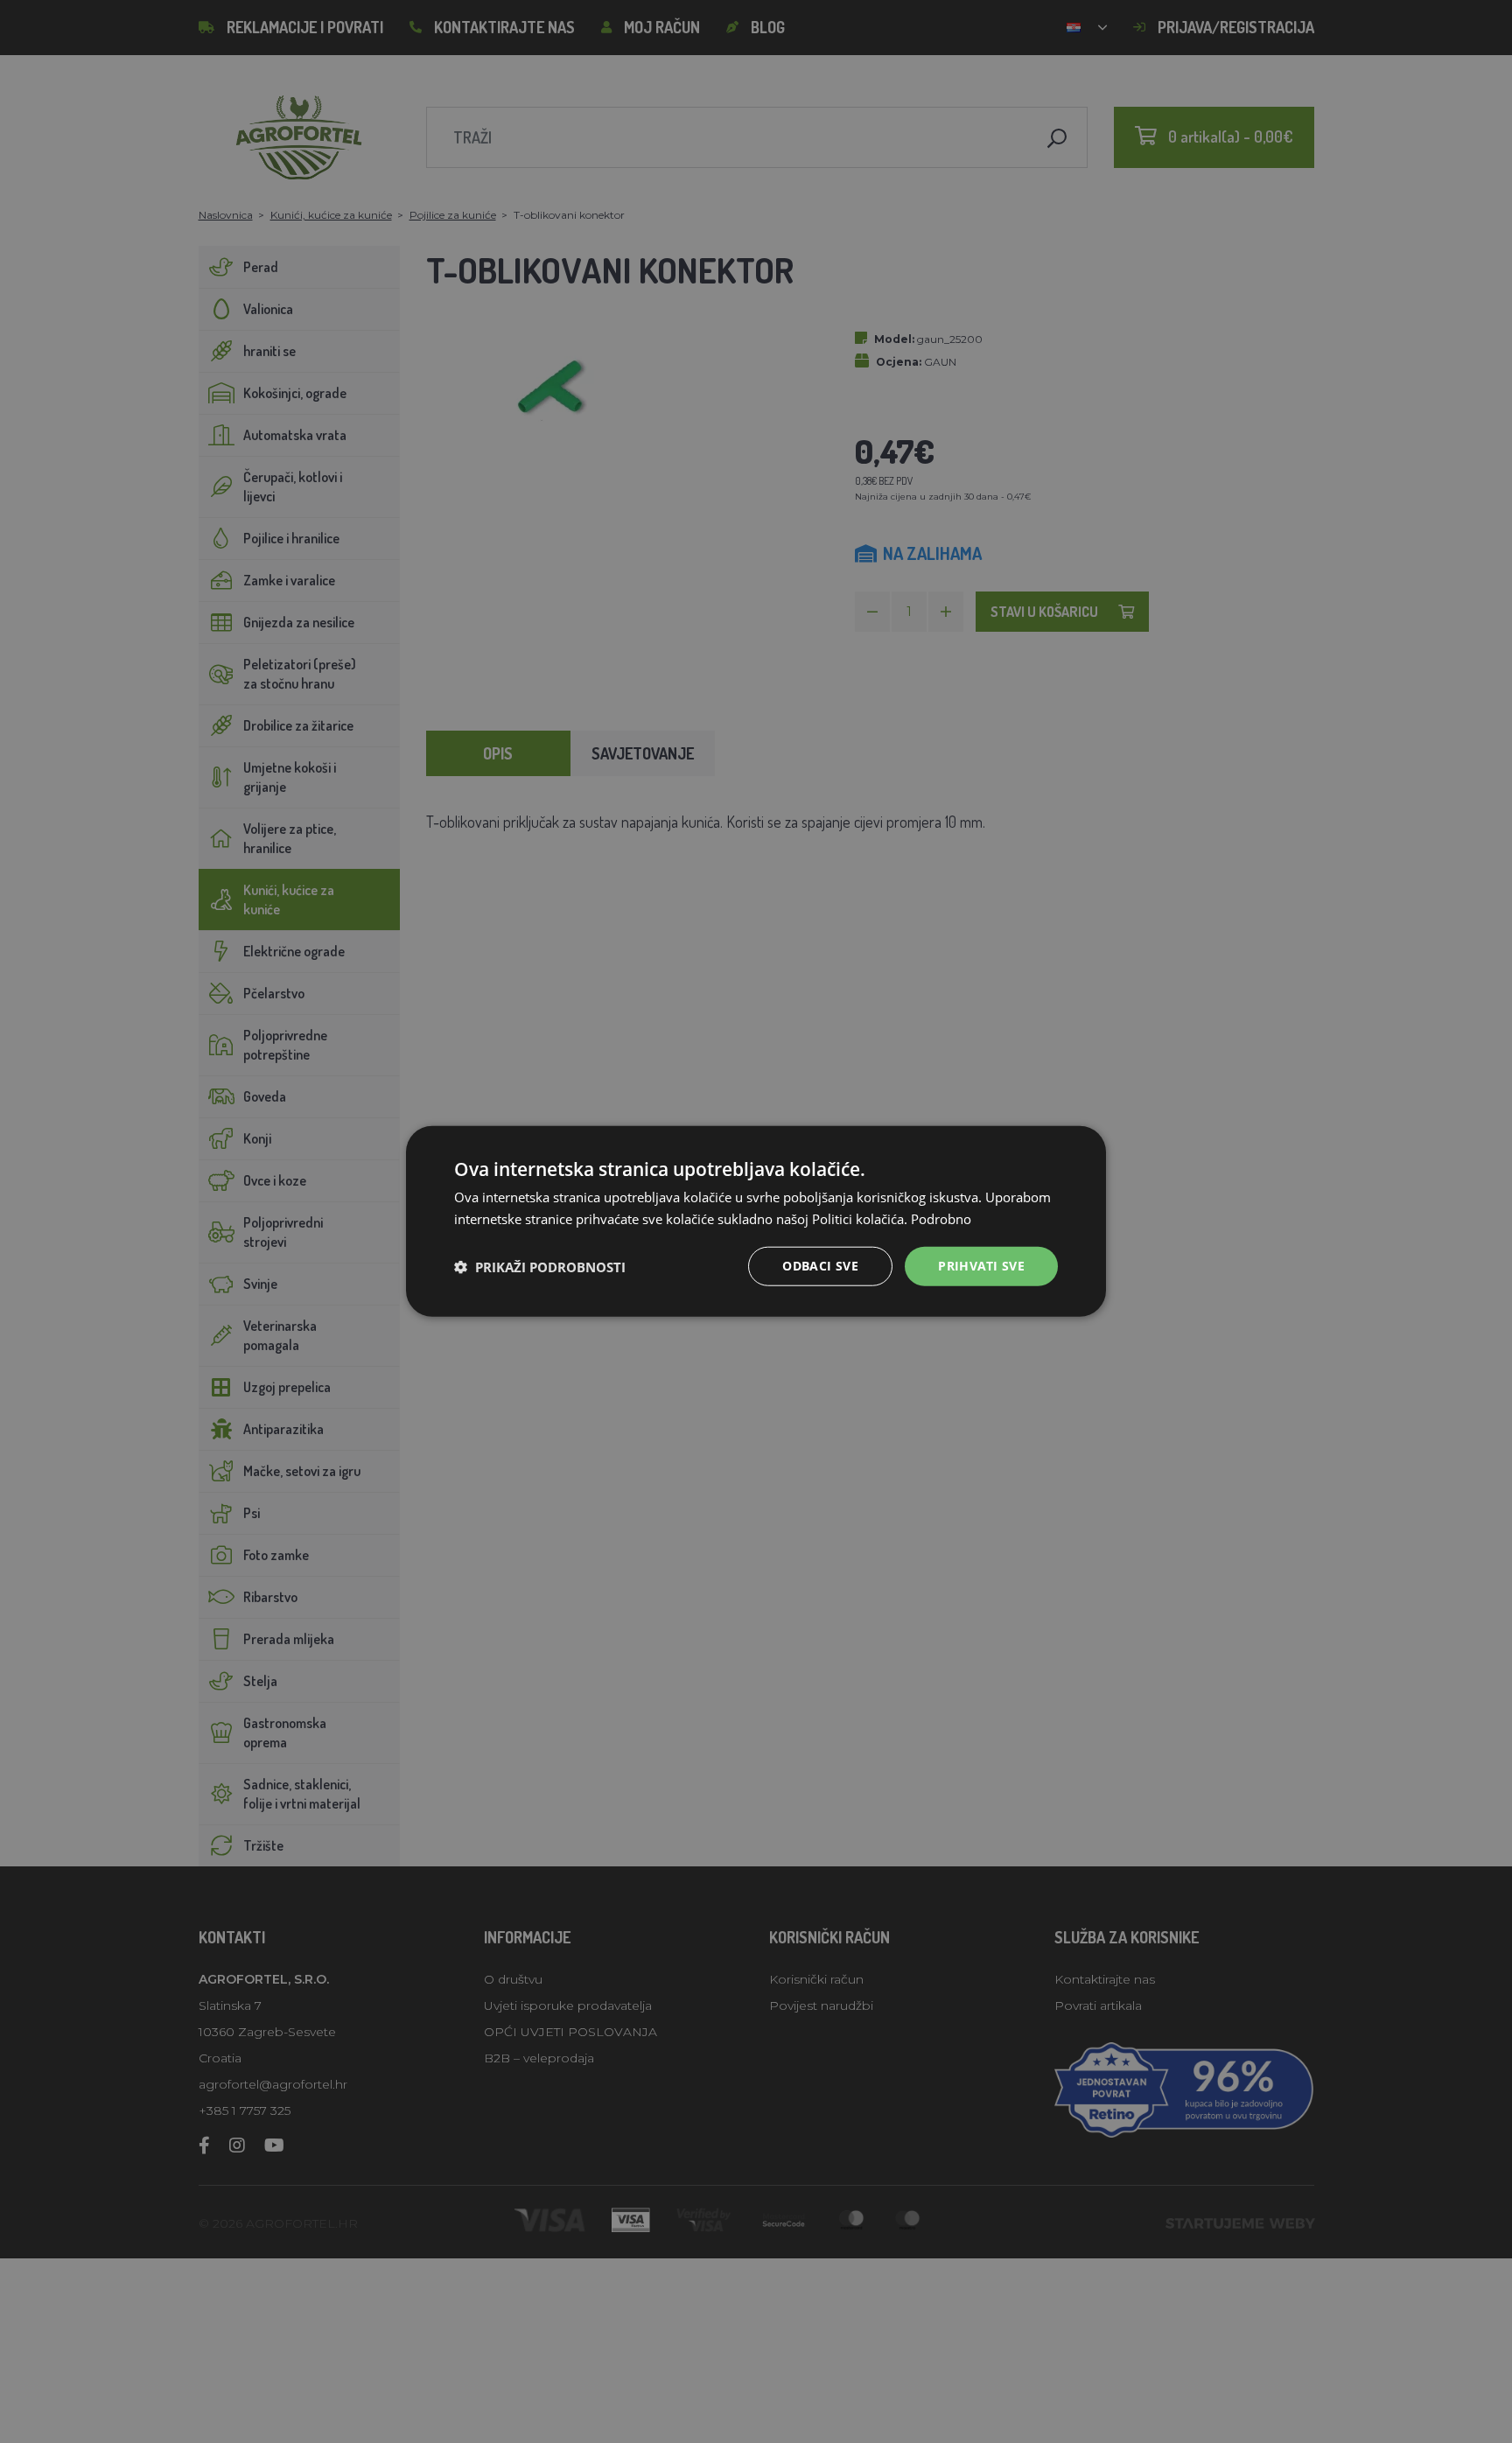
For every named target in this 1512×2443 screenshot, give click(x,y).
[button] (540, 1267)
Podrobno (941, 1219)
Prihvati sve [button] (981, 1267)
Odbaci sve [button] (820, 1267)
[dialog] (756, 1222)
